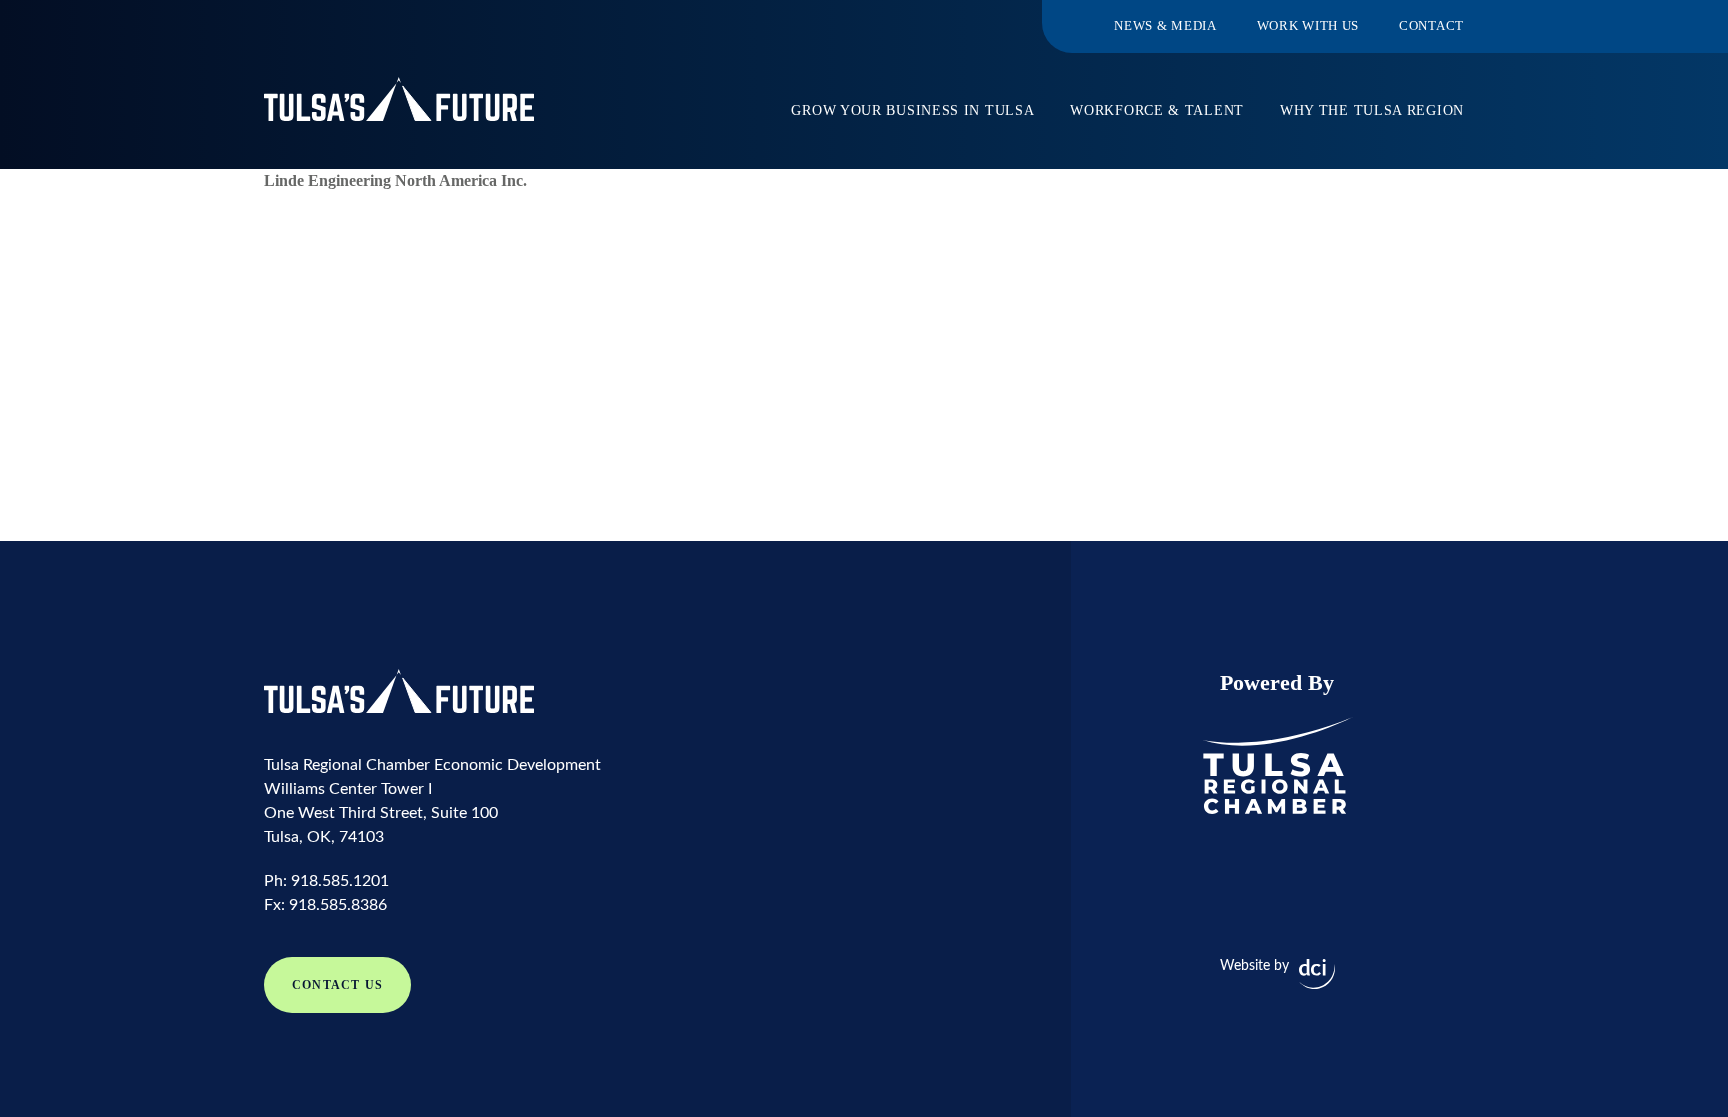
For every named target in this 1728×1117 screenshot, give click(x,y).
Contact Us (337, 985)
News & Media (1165, 25)
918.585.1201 (340, 881)
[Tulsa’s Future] (399, 99)
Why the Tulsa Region (1372, 110)
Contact (1431, 25)
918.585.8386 (338, 905)
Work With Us (1308, 25)
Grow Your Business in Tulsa (912, 110)
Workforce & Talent (1157, 110)
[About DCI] (1317, 974)
